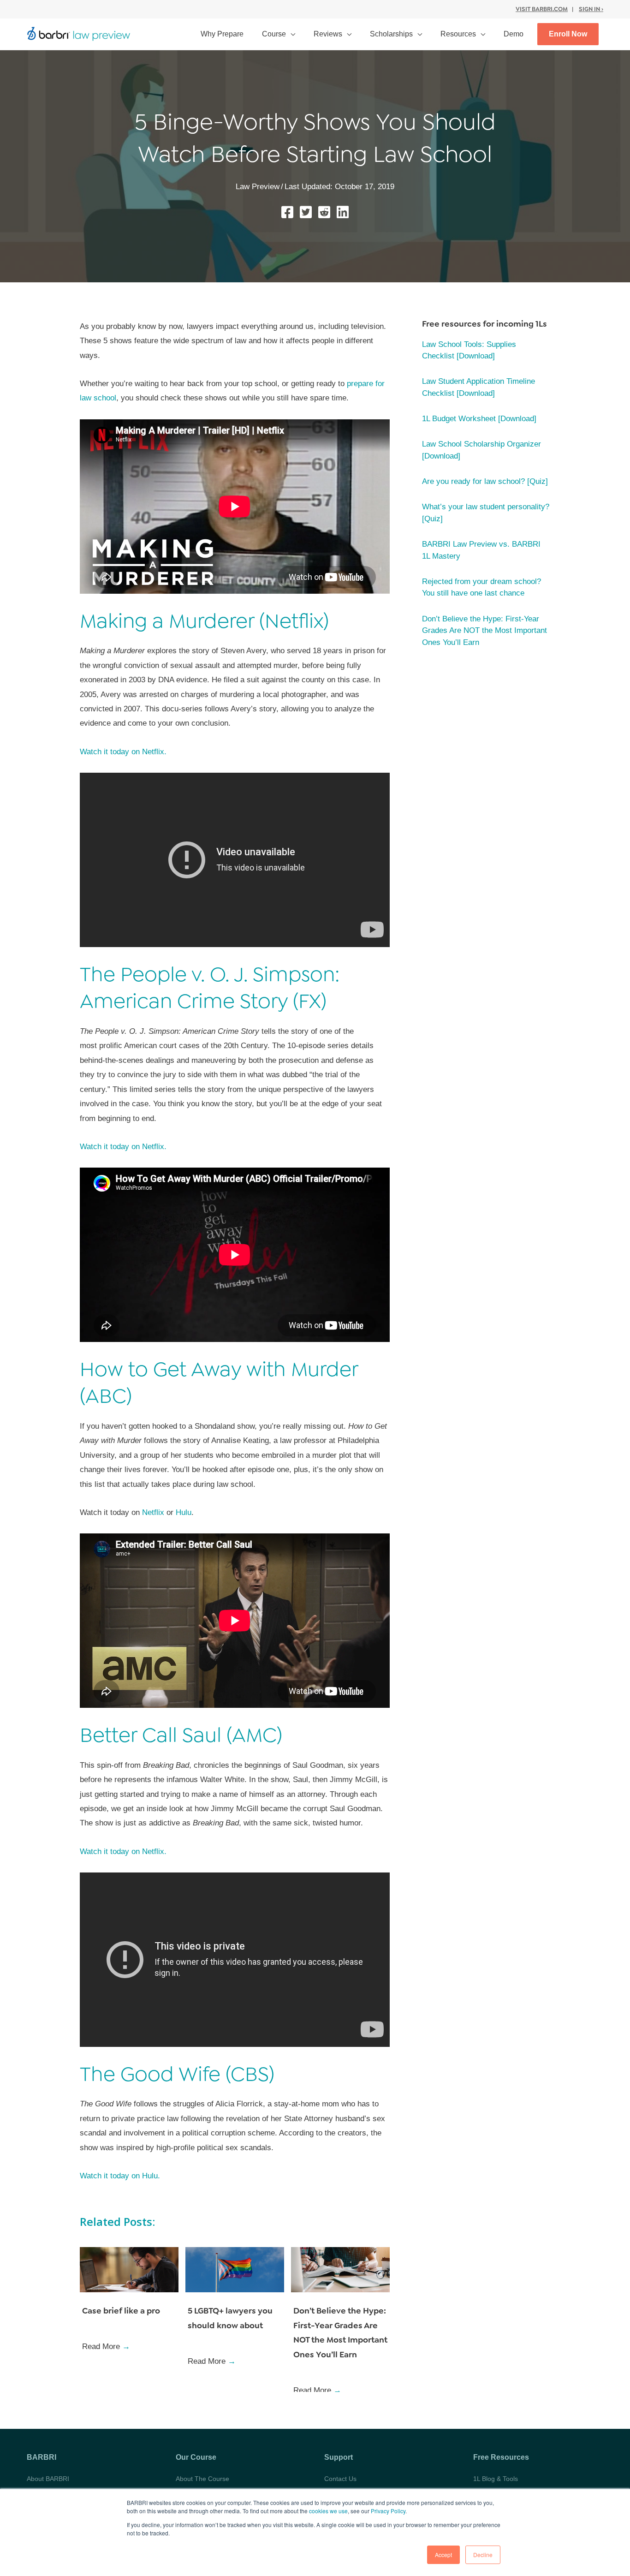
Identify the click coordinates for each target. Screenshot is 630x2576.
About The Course (202, 2479)
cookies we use (328, 2511)
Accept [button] (443, 2555)
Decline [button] (483, 2555)
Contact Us (340, 2479)
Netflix (154, 1512)
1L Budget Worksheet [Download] (479, 419)
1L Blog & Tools (496, 2479)
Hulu (184, 1512)
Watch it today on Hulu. (120, 2176)
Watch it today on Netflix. (123, 752)
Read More (106, 2346)
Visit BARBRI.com (542, 9)
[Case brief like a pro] (129, 2269)
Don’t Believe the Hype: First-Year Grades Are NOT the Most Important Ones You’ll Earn (484, 631)
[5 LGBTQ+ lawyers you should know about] (235, 2269)
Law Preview (258, 187)
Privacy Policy (388, 2511)
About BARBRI (48, 2479)
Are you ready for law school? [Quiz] (485, 481)
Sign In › (591, 9)
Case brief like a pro (121, 2311)
